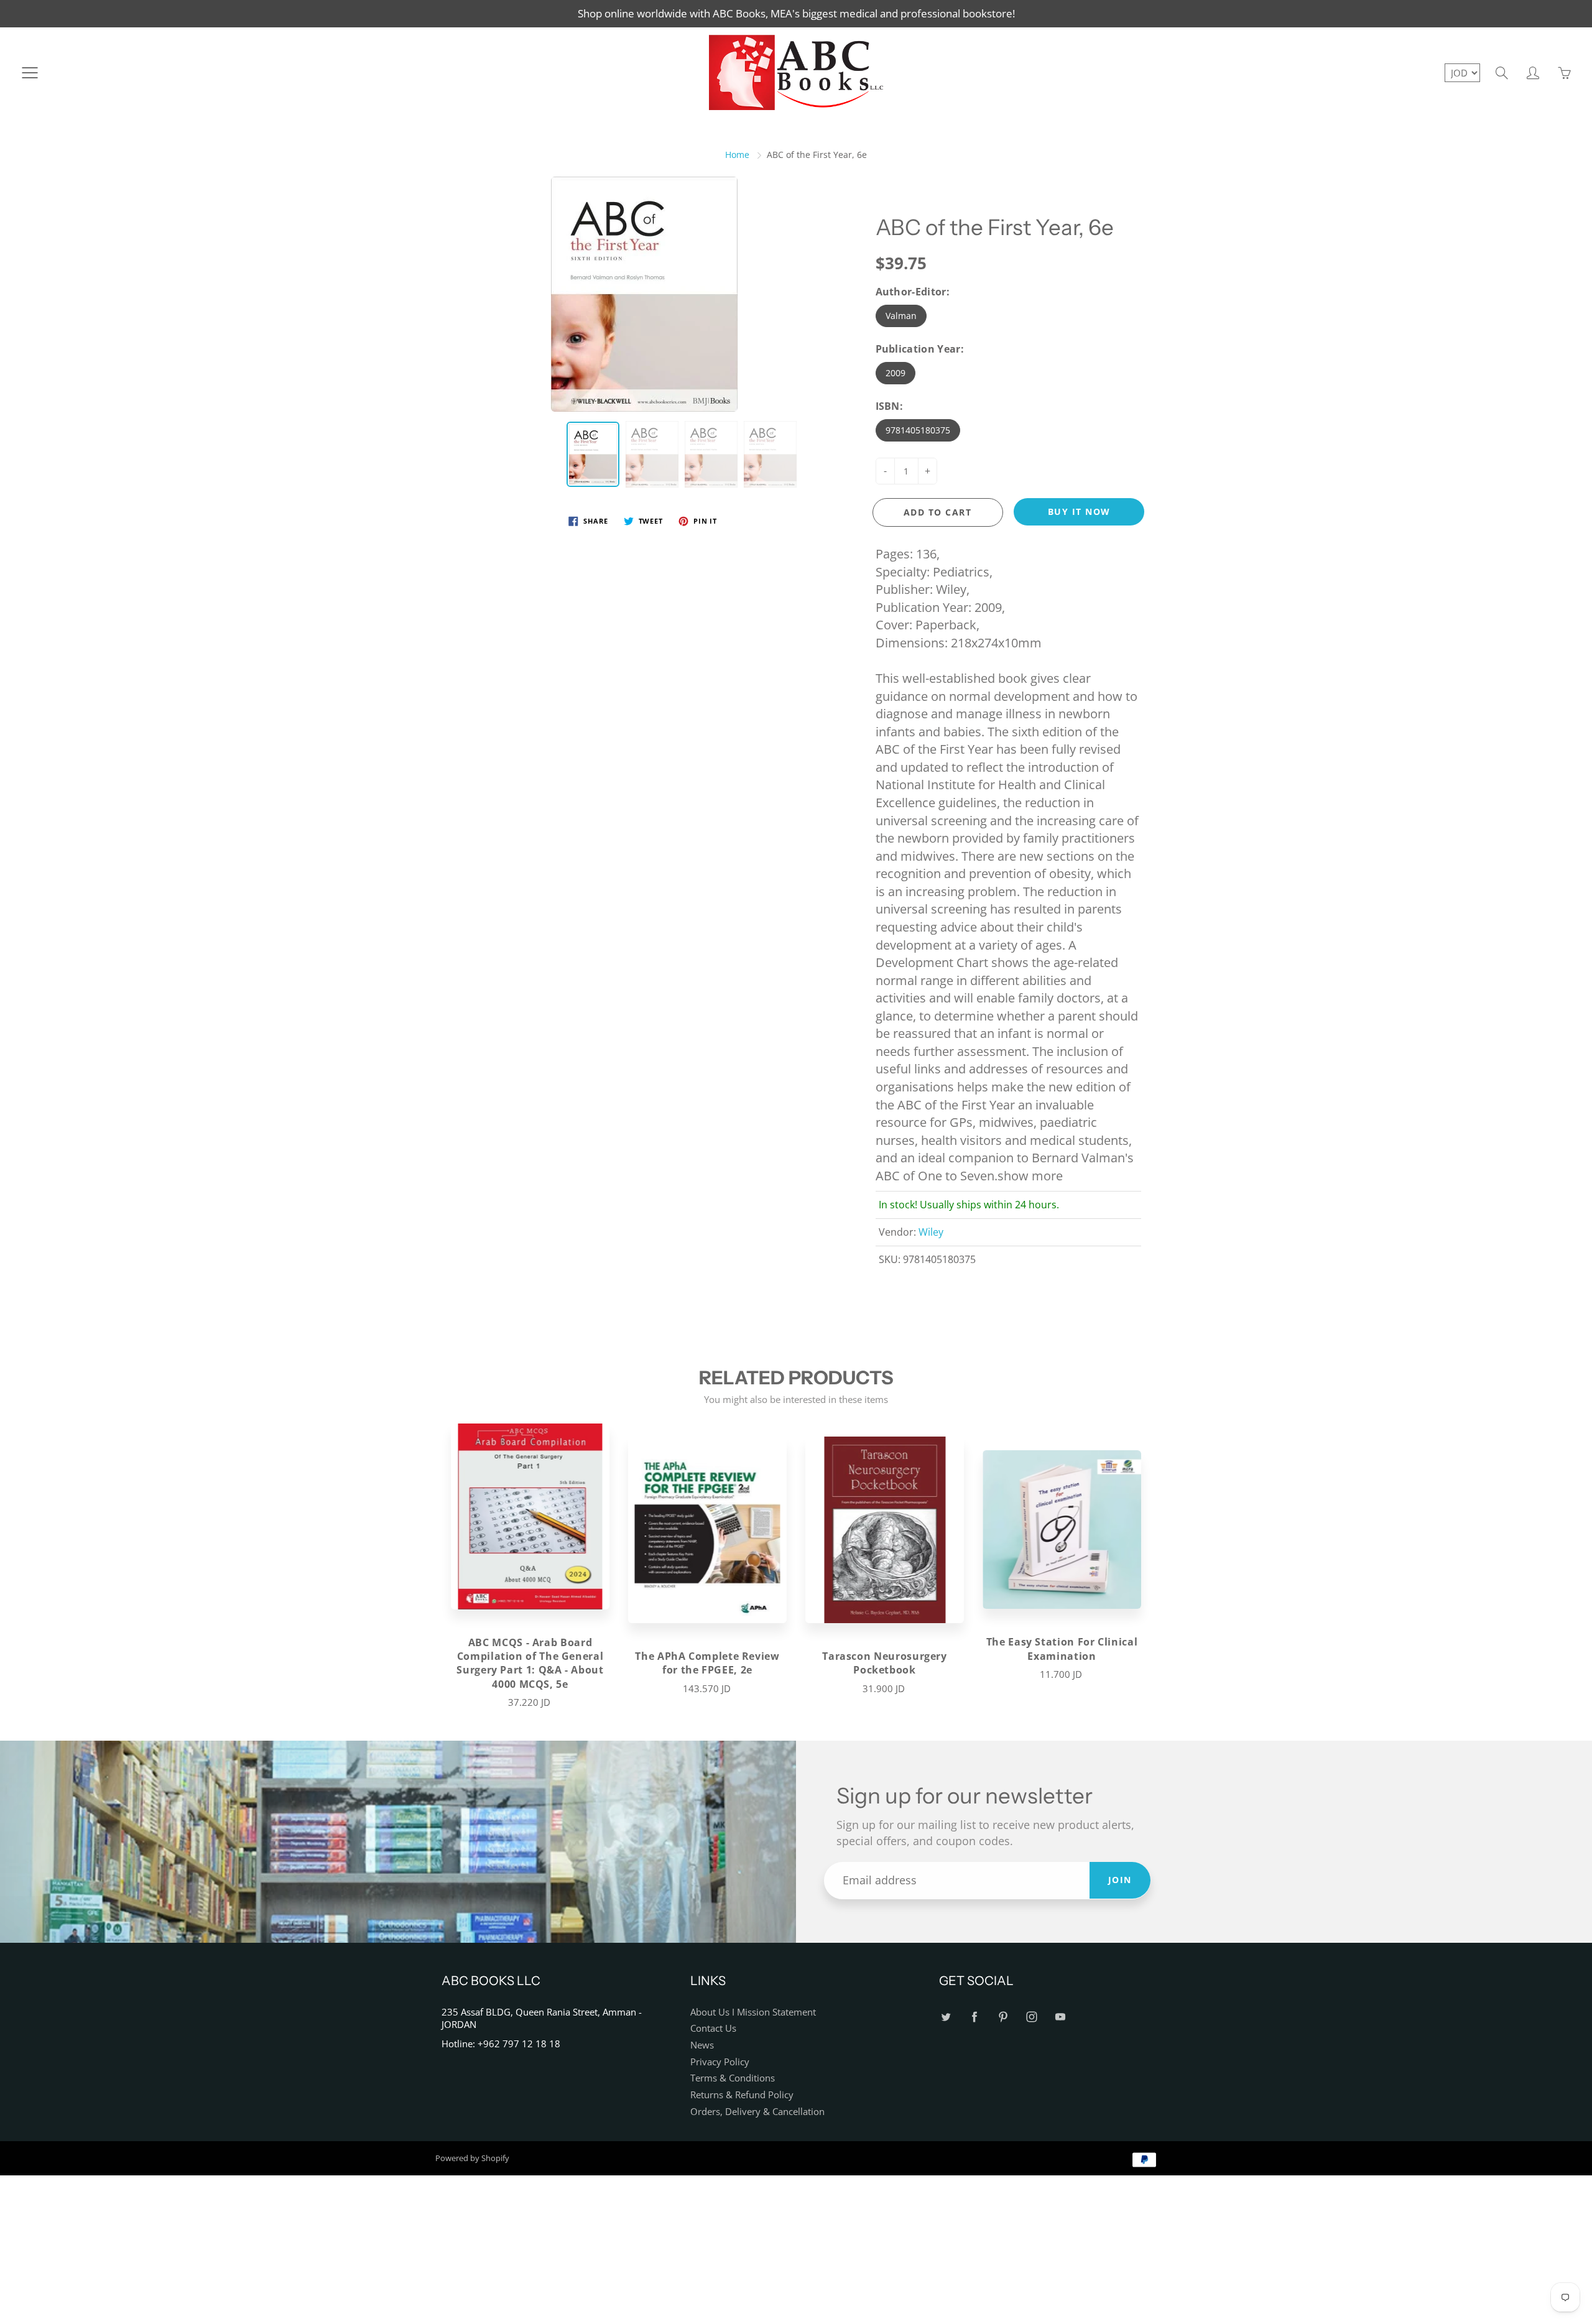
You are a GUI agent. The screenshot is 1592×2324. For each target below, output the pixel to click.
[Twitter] (946, 2017)
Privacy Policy (720, 2062)
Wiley (931, 1232)
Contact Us (713, 2028)
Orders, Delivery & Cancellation (757, 2112)
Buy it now (1079, 512)
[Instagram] (1031, 2017)
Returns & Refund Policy (742, 2095)
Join (1120, 1880)
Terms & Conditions (733, 2078)
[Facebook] (974, 2017)
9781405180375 (918, 430)
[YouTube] (1060, 2017)
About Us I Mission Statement (753, 2012)
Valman (901, 316)
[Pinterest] (1003, 2017)
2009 (895, 373)
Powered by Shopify (472, 2158)
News (702, 2045)
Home (737, 155)
